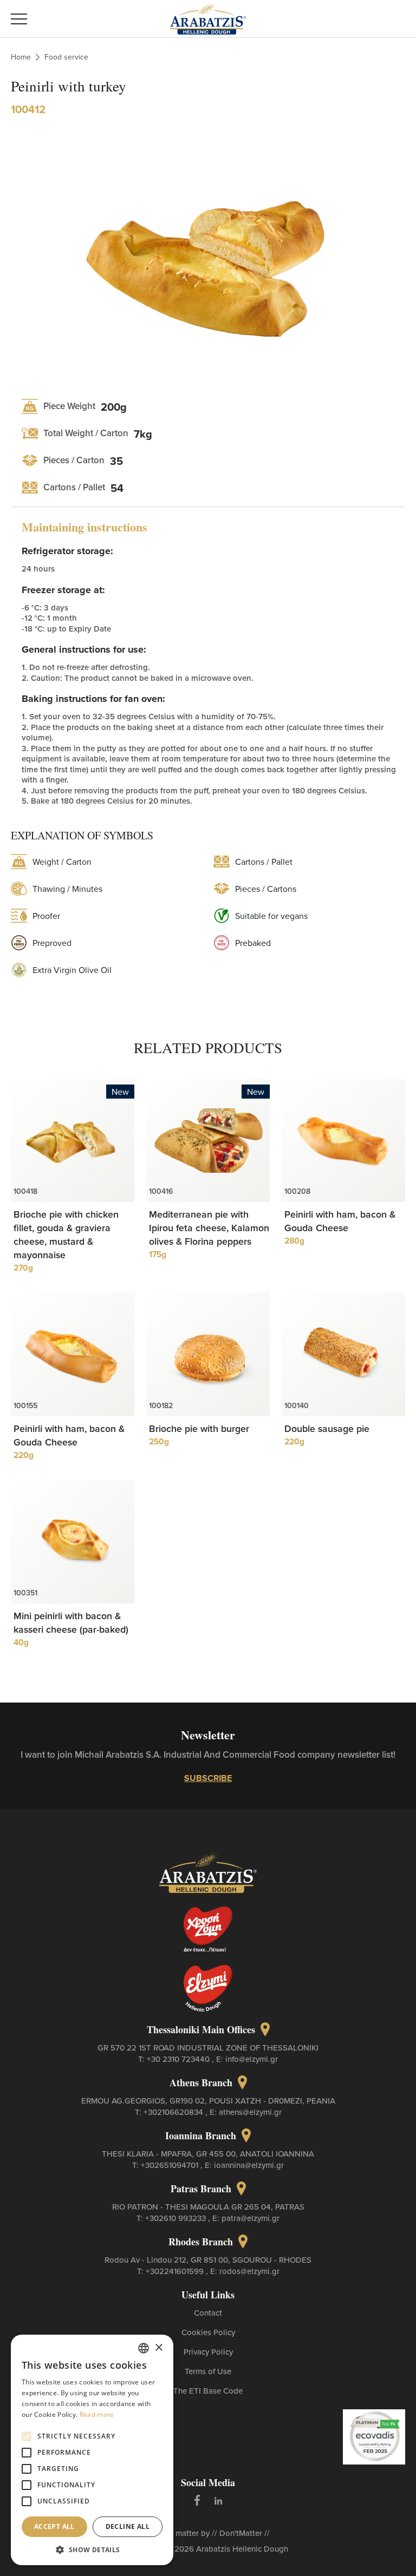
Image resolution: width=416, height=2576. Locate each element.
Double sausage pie (327, 1428)
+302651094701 (171, 2165)
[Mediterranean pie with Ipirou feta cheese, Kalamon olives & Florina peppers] (208, 1141)
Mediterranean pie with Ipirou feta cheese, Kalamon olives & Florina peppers (209, 1228)
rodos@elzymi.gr (249, 2271)
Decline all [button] (128, 2526)
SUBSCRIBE (208, 1778)
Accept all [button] (54, 2526)
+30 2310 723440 (179, 2059)
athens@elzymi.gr (250, 2112)
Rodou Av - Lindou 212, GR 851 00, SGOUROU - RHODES (208, 2260)
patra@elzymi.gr (251, 2218)
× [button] (158, 2348)
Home (21, 57)
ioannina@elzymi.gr (249, 2165)
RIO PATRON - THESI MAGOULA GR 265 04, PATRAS (208, 2207)
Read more (97, 2414)
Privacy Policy (208, 2352)
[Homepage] (208, 17)
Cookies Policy (208, 2332)
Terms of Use (208, 2371)
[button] (92, 2549)
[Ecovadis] (374, 2436)
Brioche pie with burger (199, 1428)
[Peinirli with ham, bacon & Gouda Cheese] (343, 1141)
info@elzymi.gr (252, 2059)
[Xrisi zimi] (208, 1929)
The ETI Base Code (208, 2391)
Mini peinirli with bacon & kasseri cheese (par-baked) (71, 1622)
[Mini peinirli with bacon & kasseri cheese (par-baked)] (73, 1542)
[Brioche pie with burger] (208, 1355)
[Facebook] (197, 2500)
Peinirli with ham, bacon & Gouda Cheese (340, 1221)
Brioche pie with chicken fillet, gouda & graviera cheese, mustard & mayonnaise (66, 1234)
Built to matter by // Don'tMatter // (208, 2533)
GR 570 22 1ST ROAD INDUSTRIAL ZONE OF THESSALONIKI (208, 2048)
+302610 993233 (177, 2218)
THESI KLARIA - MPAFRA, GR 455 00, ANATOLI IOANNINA (208, 2154)
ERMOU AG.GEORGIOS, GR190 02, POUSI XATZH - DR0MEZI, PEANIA (208, 2101)
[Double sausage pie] (343, 1355)
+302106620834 (174, 2112)
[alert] (92, 2450)
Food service (66, 57)
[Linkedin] (218, 2500)
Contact (208, 2313)
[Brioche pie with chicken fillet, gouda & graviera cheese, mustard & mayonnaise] (73, 1141)
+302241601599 (176, 2271)
